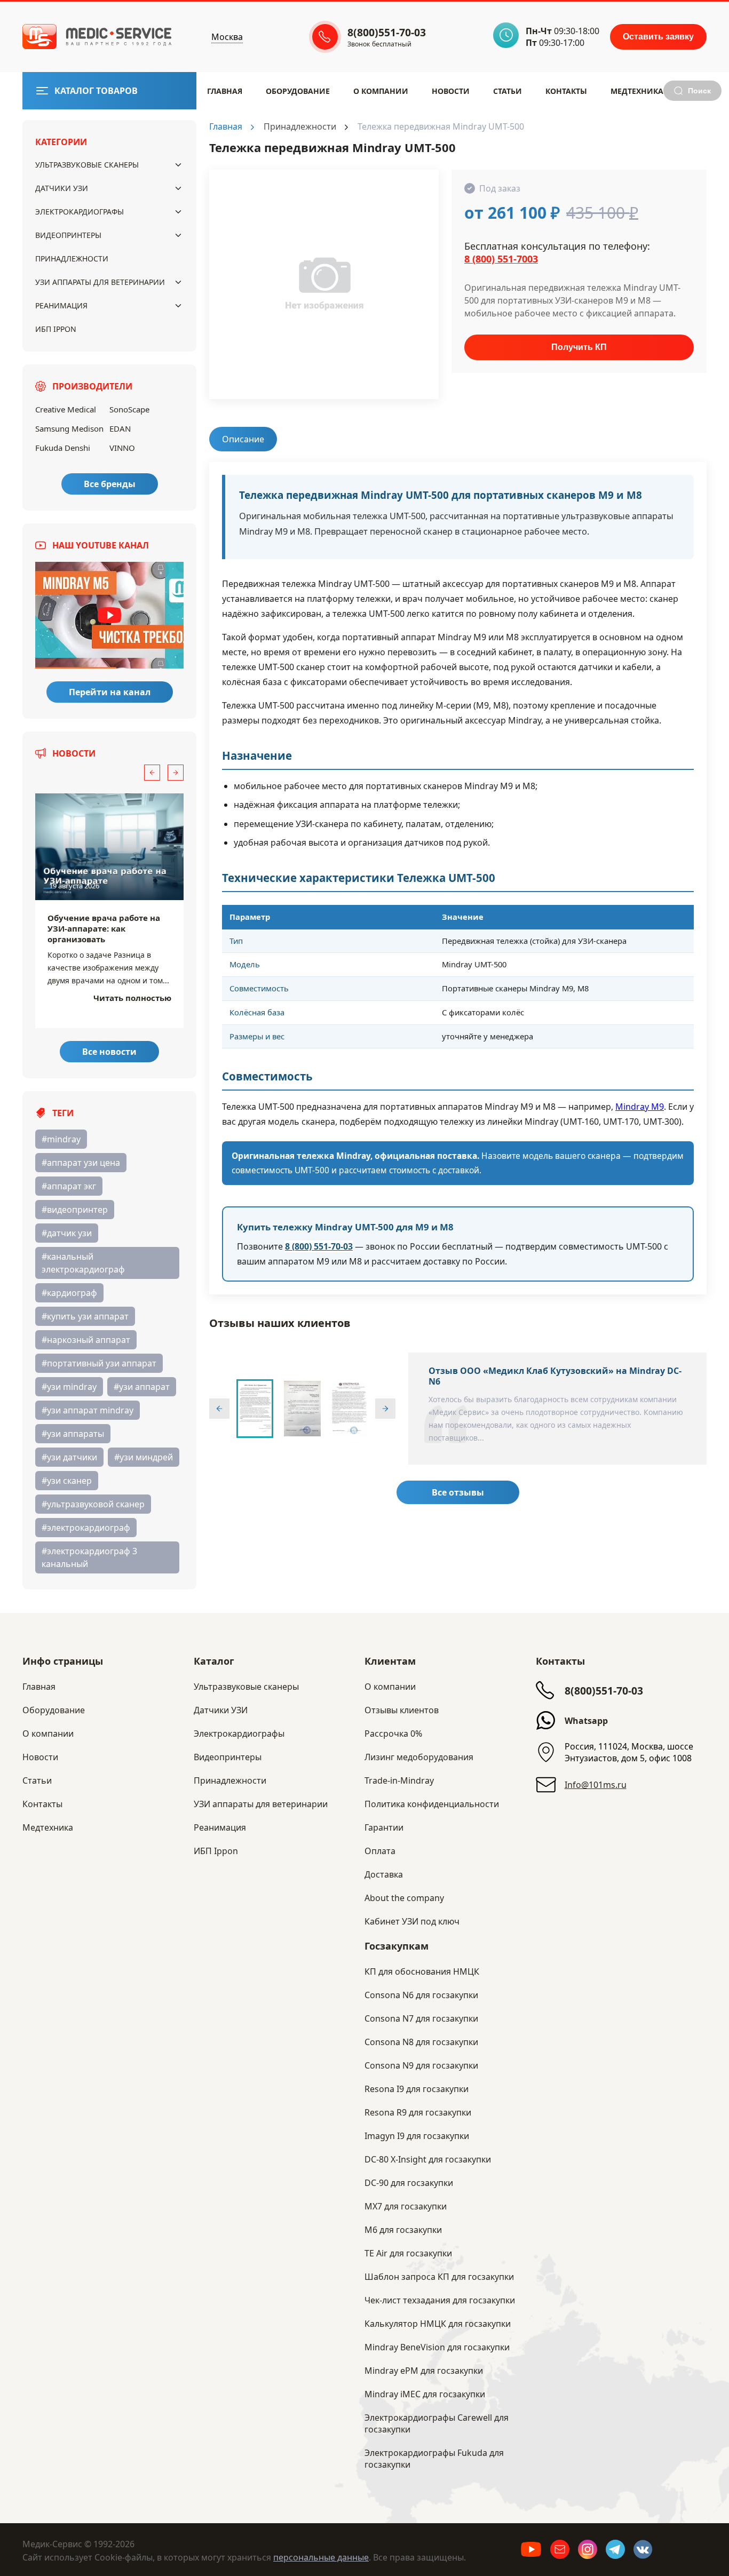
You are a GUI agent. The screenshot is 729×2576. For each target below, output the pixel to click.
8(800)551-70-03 (604, 1691)
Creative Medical (66, 409)
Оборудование (298, 91)
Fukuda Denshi (63, 448)
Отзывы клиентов (402, 1710)
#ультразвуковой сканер (93, 1504)
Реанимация (61, 305)
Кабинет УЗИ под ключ (412, 1921)
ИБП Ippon (56, 329)
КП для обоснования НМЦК (422, 1971)
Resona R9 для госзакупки (418, 2112)
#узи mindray (69, 1387)
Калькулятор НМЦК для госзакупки (438, 2324)
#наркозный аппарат (86, 1340)
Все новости (109, 1052)
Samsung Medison (69, 428)
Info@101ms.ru (596, 1785)
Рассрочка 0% (393, 1734)
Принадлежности (72, 259)
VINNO (122, 448)
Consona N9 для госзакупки (421, 2065)
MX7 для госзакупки (406, 2206)
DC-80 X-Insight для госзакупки (428, 2159)
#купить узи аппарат (85, 1316)
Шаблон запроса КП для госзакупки (439, 2277)
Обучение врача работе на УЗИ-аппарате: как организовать (104, 928)
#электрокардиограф (86, 1528)
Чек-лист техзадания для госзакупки (440, 2300)
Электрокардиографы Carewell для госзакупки (437, 2423)
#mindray (61, 1139)
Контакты (566, 91)
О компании (390, 1687)
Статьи (508, 91)
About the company (404, 1898)
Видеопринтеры (68, 235)
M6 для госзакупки (403, 2230)
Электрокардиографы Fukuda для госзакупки (434, 2459)
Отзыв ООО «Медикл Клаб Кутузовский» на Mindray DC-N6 (555, 1376)
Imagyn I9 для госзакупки (417, 2136)
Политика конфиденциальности (432, 1804)
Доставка (384, 1874)
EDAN (120, 428)
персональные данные (321, 2557)
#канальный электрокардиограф (83, 1263)
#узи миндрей (144, 1457)
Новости (451, 91)
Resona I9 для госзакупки (417, 2089)
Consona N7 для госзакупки (421, 2018)
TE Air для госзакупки (408, 2253)
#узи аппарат (142, 1387)
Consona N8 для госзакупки (421, 2042)
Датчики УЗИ (62, 188)
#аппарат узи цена (81, 1163)
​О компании (381, 91)
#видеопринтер (75, 1210)
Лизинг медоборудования (419, 1757)
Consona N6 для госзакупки (421, 1995)
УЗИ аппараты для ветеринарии (100, 282)
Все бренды (110, 484)
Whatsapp (586, 1721)
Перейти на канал (110, 692)
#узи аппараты (73, 1434)
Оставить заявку (658, 37)
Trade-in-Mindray (399, 1780)
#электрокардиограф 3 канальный (89, 1557)
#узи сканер (67, 1481)
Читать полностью (132, 998)
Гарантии (384, 1827)
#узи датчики (69, 1457)
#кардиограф (69, 1293)
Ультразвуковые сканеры (87, 165)
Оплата (380, 1851)
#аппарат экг (69, 1186)
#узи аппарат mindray (88, 1410)
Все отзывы (458, 1492)
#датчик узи (67, 1233)
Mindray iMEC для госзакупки (425, 2394)
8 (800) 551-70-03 (319, 1246)
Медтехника (637, 91)
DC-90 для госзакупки (409, 2183)
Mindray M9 (640, 1107)
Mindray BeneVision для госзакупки (437, 2347)
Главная (225, 91)
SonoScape (129, 409)
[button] (152, 773)
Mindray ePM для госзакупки (424, 2371)
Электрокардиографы (80, 212)
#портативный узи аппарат (99, 1363)
